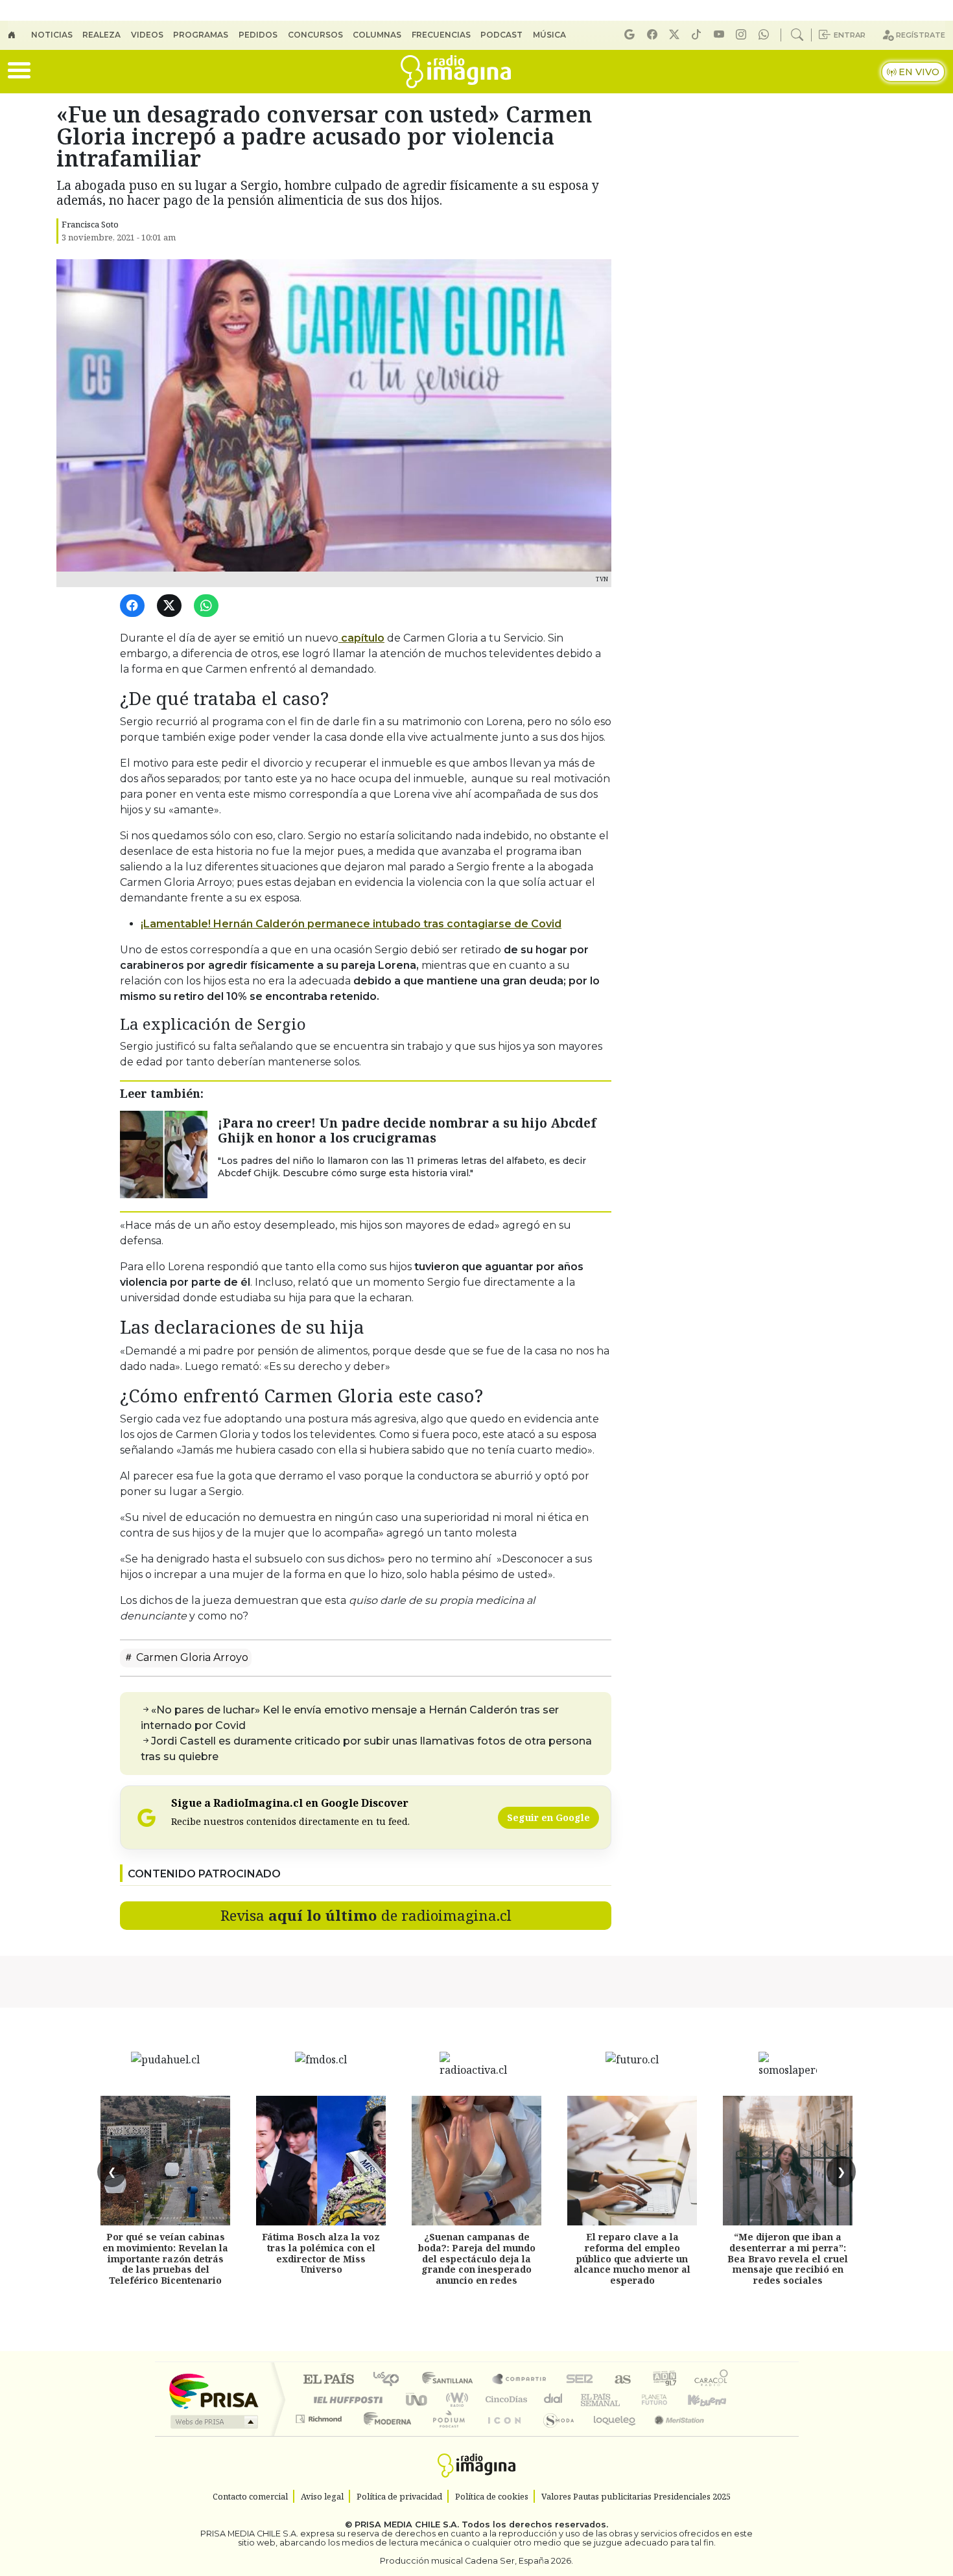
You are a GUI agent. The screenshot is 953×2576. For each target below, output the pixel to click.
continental (554, 2399)
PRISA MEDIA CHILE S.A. (407, 2524)
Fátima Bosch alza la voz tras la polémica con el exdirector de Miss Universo (321, 2253)
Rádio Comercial (730, 2435)
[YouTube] (721, 35)
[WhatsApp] (208, 606)
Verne (627, 2399)
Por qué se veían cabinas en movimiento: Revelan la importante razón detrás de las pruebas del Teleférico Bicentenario (165, 2258)
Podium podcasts (320, 2416)
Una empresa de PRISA (213, 2390)
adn (664, 2380)
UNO (418, 2399)
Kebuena (713, 2399)
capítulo (361, 638)
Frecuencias (441, 35)
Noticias (52, 35)
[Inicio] (19, 35)
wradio (455, 2399)
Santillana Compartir (520, 2380)
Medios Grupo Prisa (213, 2422)
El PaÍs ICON (502, 2435)
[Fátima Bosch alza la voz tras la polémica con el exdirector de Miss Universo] (321, 2161)
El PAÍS (328, 2380)
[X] (676, 35)
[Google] (631, 35)
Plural (445, 2435)
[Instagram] (743, 35)
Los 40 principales (391, 2380)
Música (549, 35)
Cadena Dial (666, 2399)
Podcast (501, 35)
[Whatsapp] (766, 35)
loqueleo (610, 2435)
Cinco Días (504, 2399)
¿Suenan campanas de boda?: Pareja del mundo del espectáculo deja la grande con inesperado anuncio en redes (477, 2258)
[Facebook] (654, 35)
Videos (147, 35)
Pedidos (258, 35)
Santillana (451, 2380)
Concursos (315, 35)
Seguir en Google (548, 1817)
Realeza (101, 35)
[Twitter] (171, 606)
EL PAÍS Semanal (589, 2399)
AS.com (621, 2380)
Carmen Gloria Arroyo (191, 1657)
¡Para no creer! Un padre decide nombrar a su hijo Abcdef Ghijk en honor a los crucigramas (407, 1130)
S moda (554, 2435)
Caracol (711, 2380)
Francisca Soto (90, 224)
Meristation (672, 2435)
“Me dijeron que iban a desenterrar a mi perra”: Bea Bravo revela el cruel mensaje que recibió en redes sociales (788, 2258)
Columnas (377, 35)
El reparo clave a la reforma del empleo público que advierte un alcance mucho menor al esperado (632, 2258)
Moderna (384, 2435)
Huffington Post (346, 2399)
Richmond (320, 2435)
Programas (201, 35)
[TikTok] (698, 35)
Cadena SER (580, 2380)
